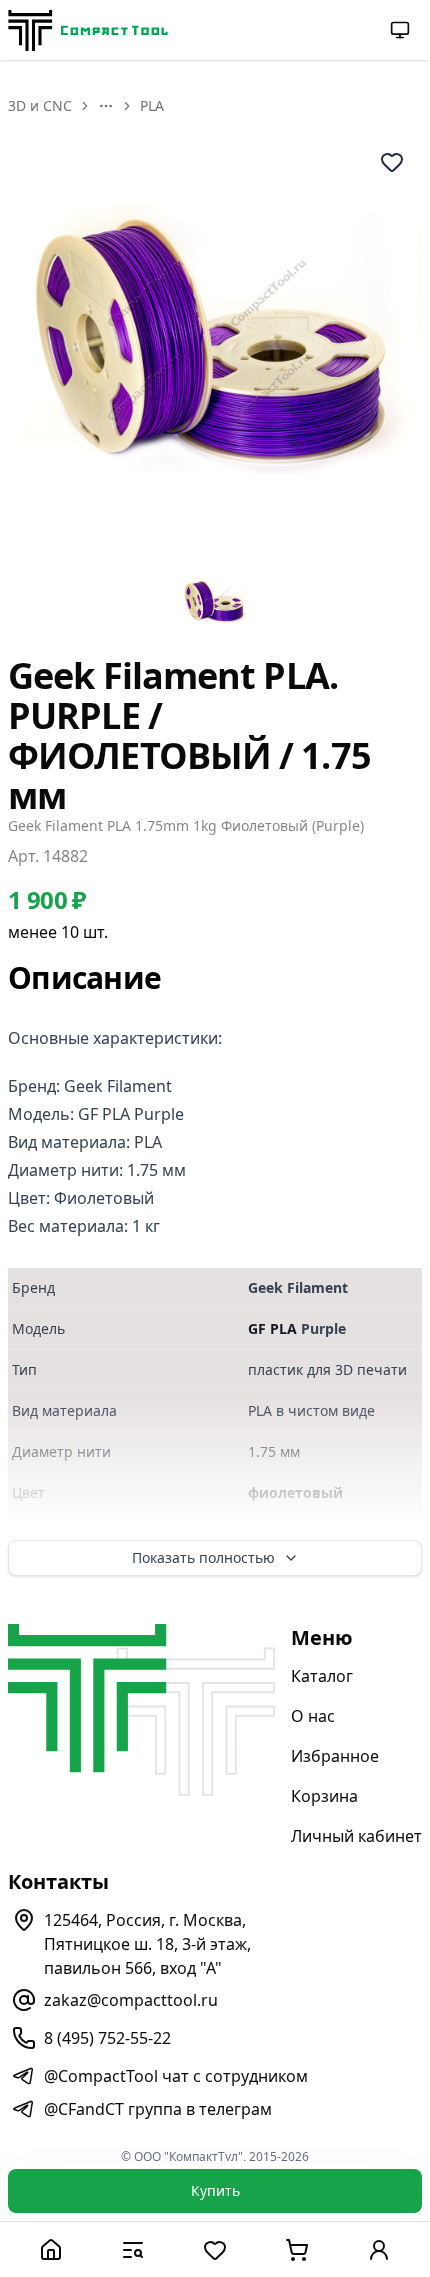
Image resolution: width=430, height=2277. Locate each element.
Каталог (322, 1676)
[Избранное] (215, 2249)
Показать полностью (203, 1557)
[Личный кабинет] (379, 2249)
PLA (152, 105)
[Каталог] (133, 2249)
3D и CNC (40, 105)
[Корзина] (297, 2249)
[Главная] (51, 2249)
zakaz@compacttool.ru (131, 2000)
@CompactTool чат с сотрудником (176, 2076)
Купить (215, 2190)
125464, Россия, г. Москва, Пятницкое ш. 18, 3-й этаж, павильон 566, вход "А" (147, 1944)
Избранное (335, 1756)
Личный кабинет (356, 1836)
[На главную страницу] (88, 30)
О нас (313, 1716)
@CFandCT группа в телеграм (158, 2109)
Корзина (324, 1796)
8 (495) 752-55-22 (107, 2038)
